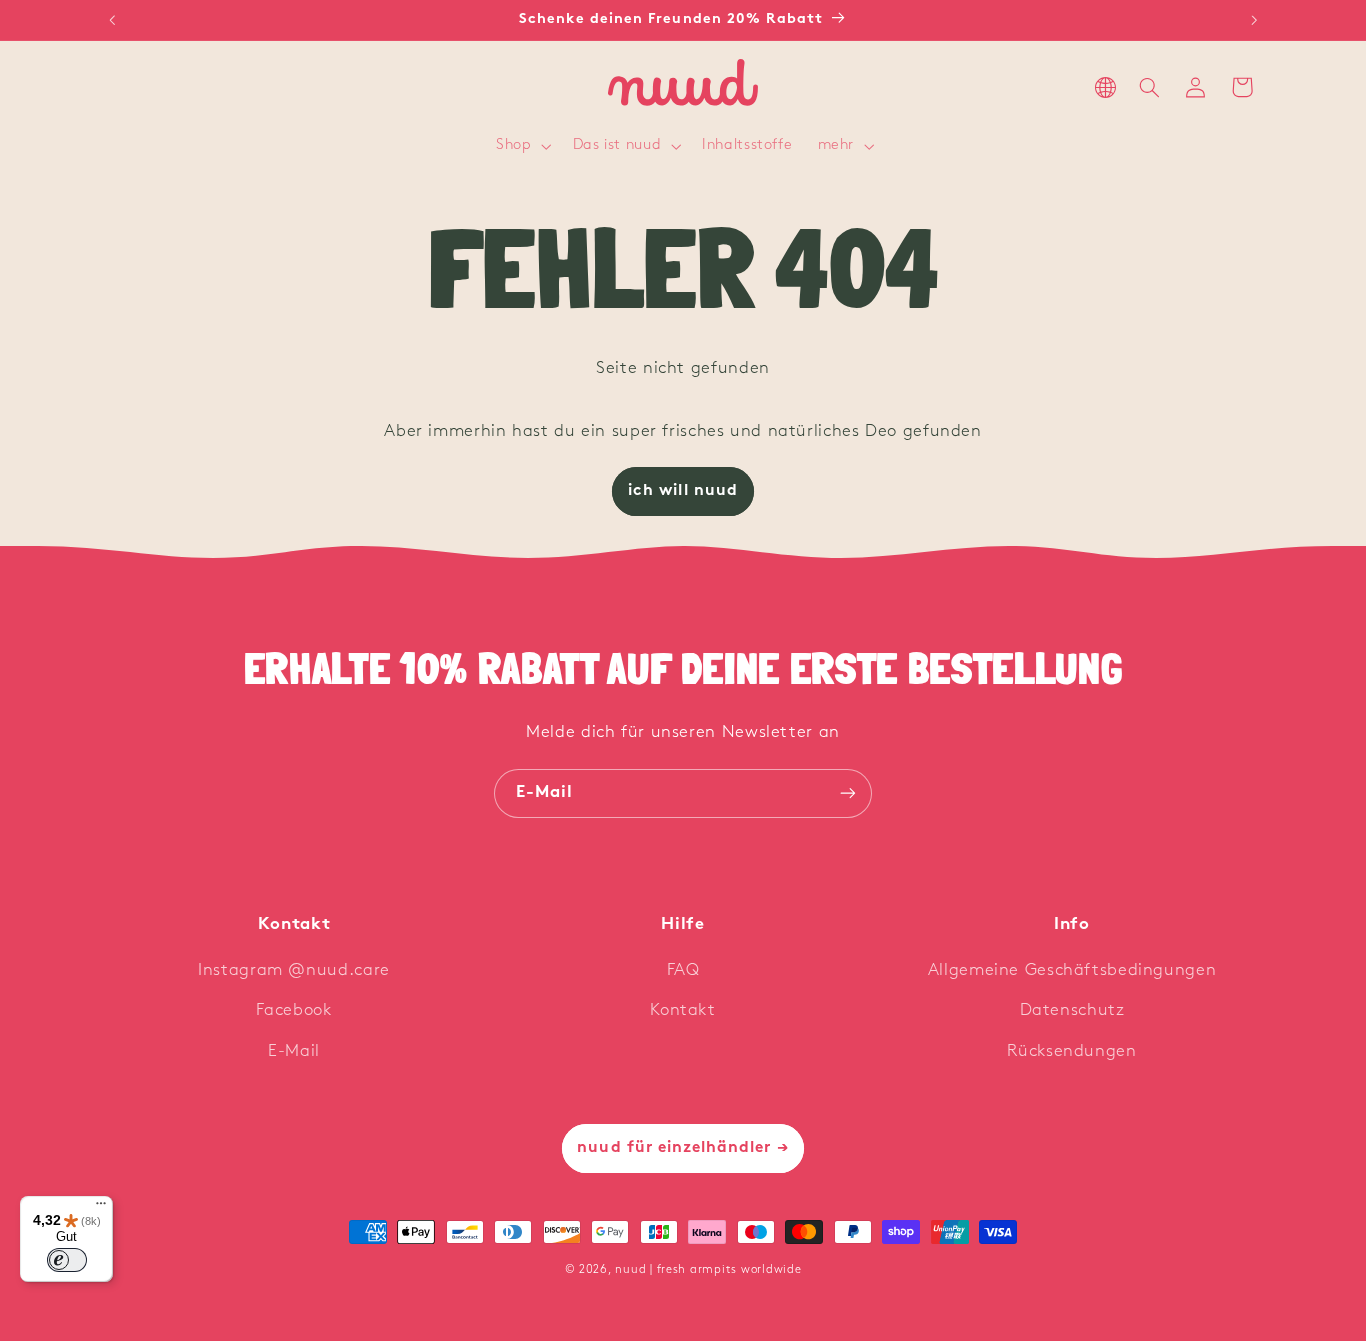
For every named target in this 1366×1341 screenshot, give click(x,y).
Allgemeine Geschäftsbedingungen (1072, 970)
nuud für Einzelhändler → (682, 1148)
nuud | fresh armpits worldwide (708, 1270)
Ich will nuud (683, 491)
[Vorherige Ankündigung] (112, 20)
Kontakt (682, 1010)
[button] (522, 147)
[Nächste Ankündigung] (1254, 20)
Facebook (293, 1010)
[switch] (67, 1260)
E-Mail (294, 1051)
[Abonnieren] (848, 793)
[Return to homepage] (683, 87)
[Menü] (101, 1208)
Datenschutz (1072, 1010)
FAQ (683, 970)
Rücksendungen (1071, 1051)
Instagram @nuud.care (294, 970)
